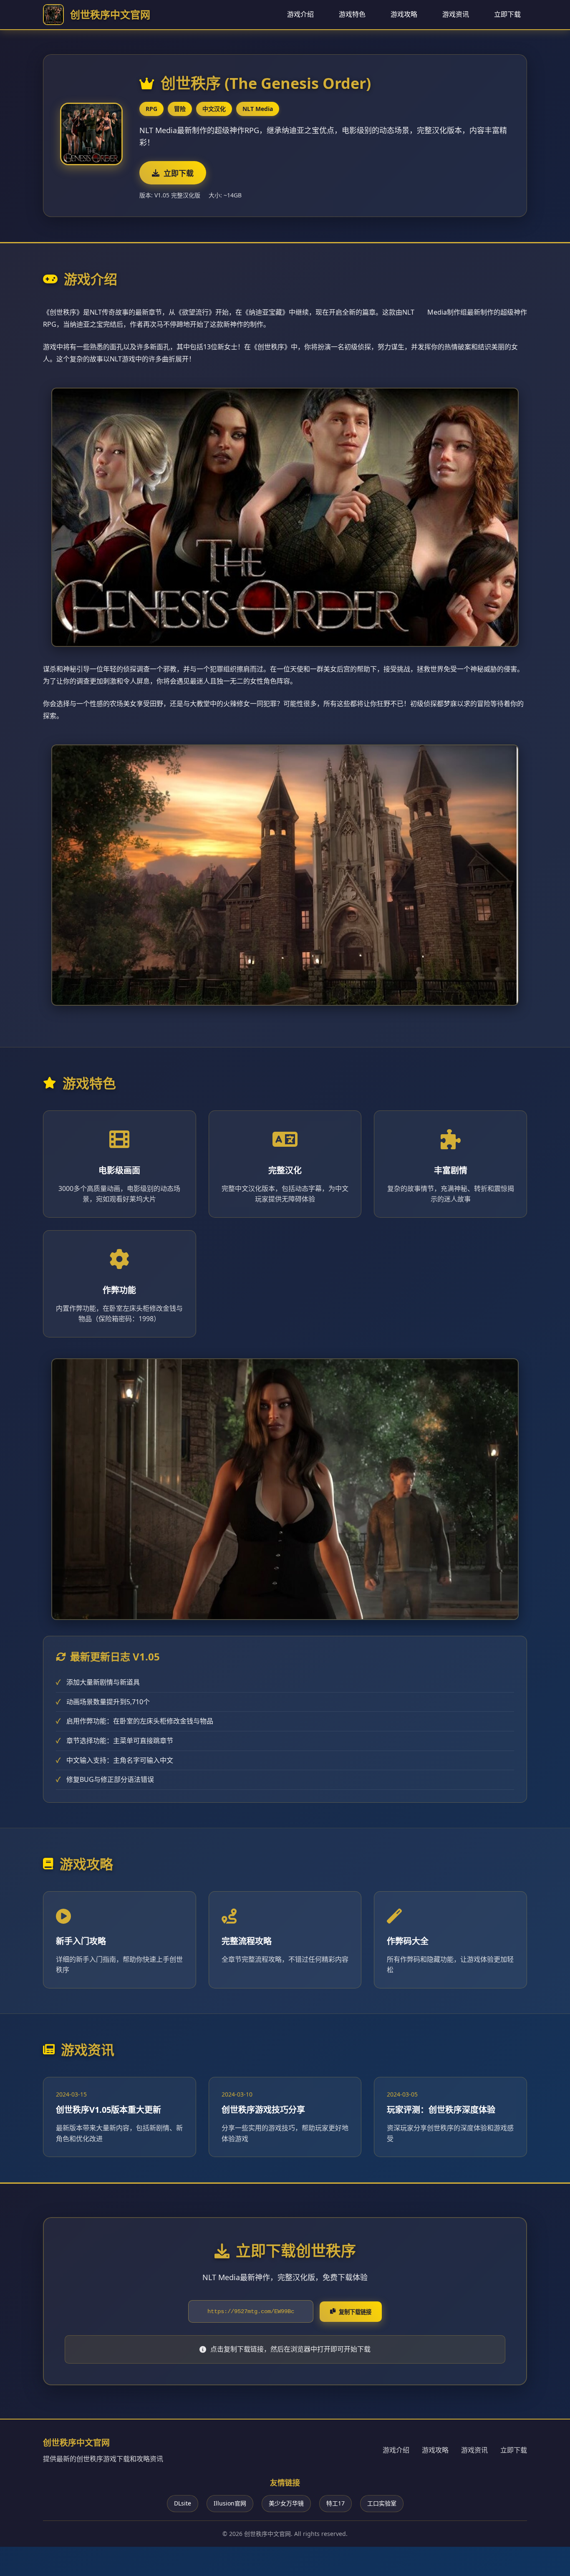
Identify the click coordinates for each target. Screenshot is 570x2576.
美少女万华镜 (286, 2503)
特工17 (335, 2503)
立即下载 (507, 14)
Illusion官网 (230, 2503)
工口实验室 (382, 2503)
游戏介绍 (300, 14)
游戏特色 (352, 14)
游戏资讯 (456, 14)
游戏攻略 (404, 14)
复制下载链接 (355, 2312)
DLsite (183, 2503)
